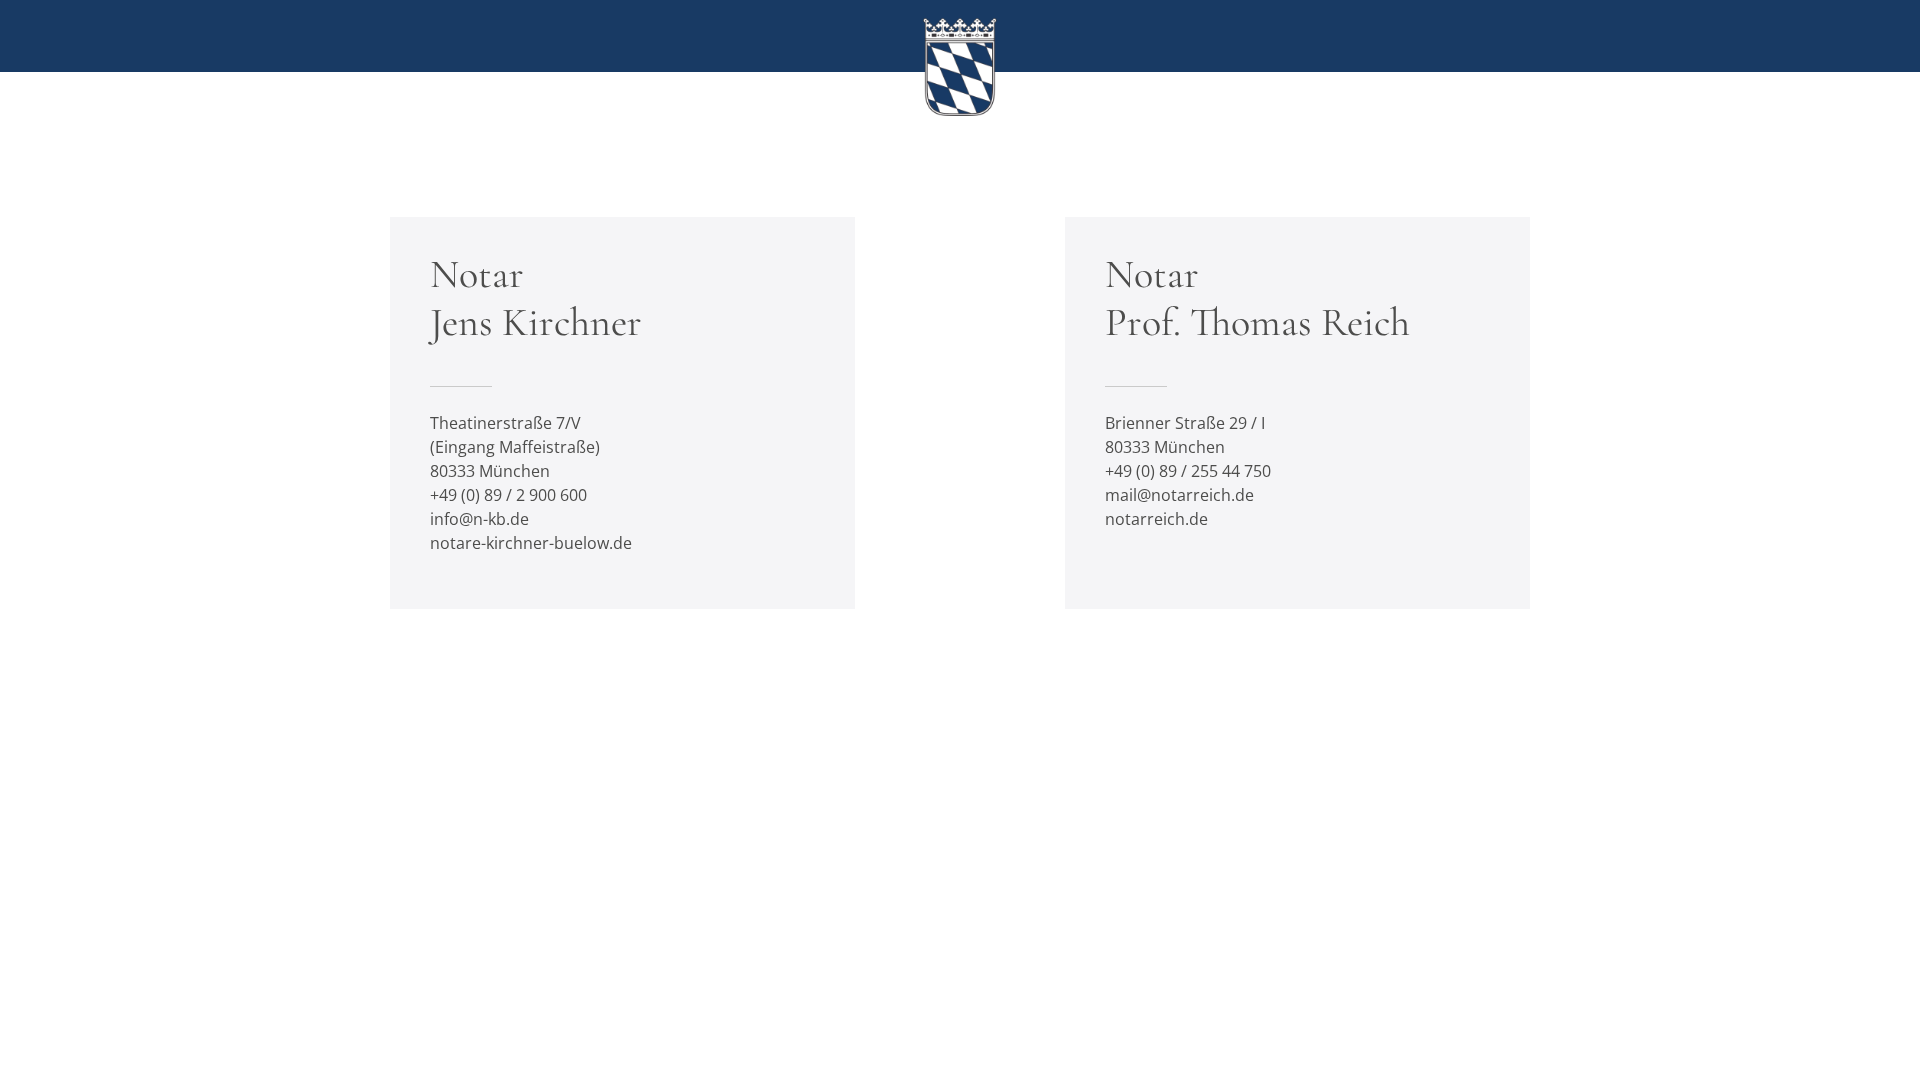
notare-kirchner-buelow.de (531, 543)
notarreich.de (1156, 519)
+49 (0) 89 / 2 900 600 (508, 495)
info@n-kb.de (479, 519)
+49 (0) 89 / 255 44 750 (1188, 471)
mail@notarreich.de (1179, 495)
